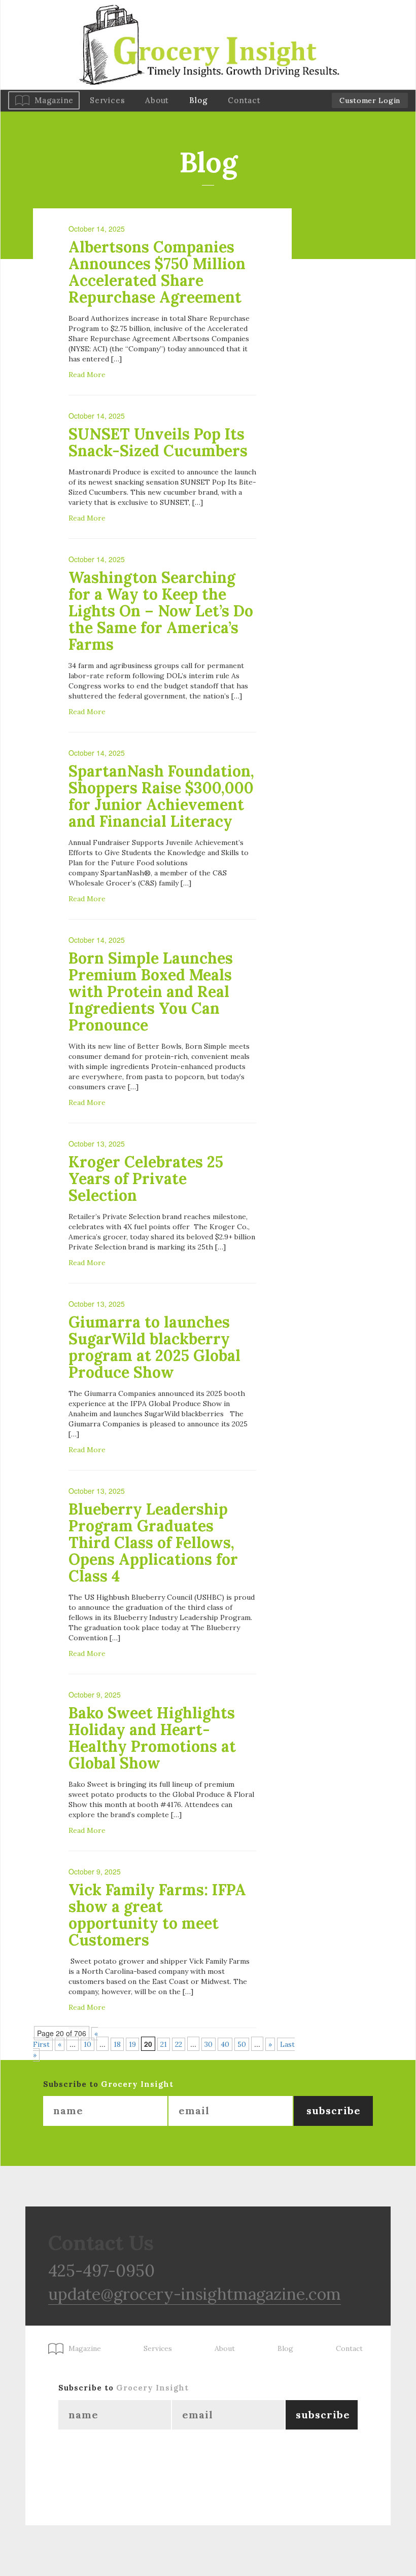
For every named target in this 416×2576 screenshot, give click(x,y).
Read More (87, 375)
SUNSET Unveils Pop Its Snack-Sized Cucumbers (158, 442)
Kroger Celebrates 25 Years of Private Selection (146, 1179)
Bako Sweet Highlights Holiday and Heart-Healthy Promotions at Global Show (152, 1738)
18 (117, 2044)
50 (242, 2044)
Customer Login (370, 100)
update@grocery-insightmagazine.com (195, 2294)
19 (132, 2044)
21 (164, 2044)
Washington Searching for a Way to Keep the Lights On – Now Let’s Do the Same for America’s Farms (161, 611)
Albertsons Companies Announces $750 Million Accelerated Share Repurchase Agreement (157, 272)
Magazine (54, 100)
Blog (198, 100)
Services (107, 100)
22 (179, 2044)
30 (209, 2044)
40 (225, 2044)
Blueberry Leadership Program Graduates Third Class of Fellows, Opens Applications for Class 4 (153, 1542)
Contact (244, 100)
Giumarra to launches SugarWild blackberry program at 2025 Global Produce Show (154, 1347)
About (157, 100)
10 (88, 2044)
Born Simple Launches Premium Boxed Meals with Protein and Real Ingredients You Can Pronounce (151, 991)
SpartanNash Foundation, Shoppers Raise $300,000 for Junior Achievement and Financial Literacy (161, 796)
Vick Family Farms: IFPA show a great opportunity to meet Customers (157, 1915)
